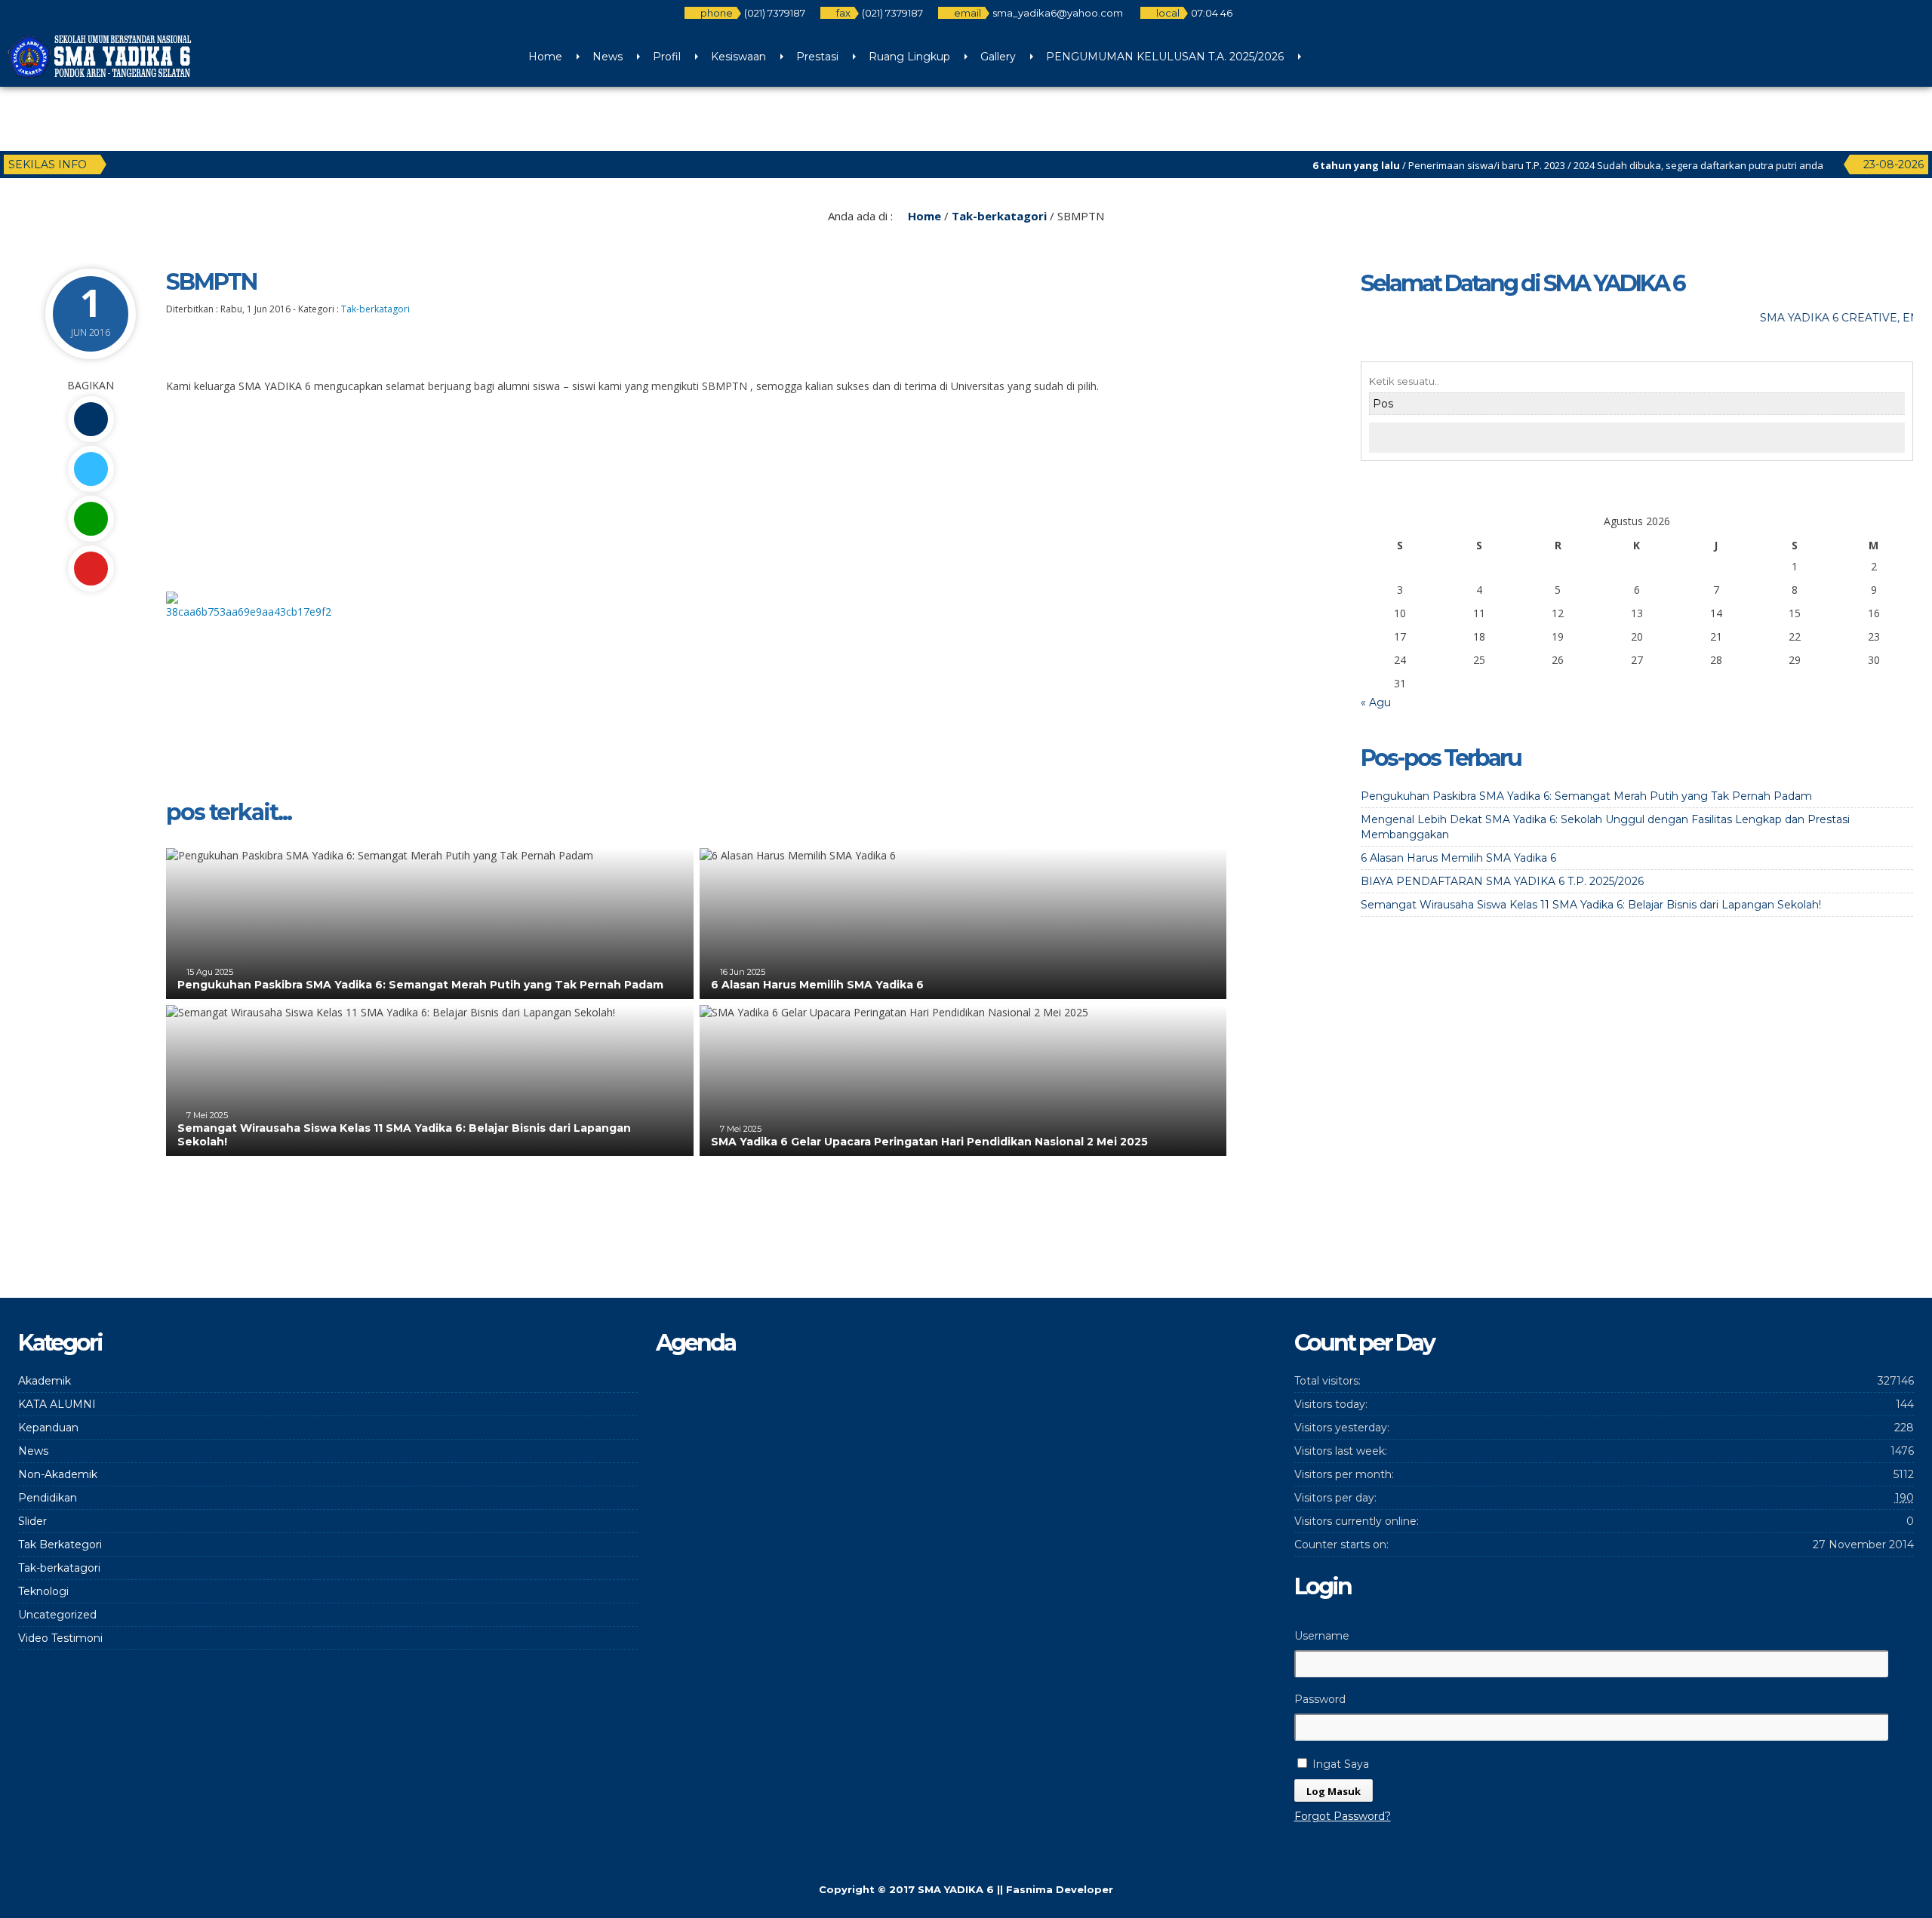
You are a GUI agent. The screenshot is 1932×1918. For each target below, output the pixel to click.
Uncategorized (57, 1615)
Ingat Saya (1339, 1764)
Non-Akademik (58, 1474)
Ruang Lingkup (909, 57)
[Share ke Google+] (91, 569)
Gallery (998, 57)
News (608, 57)
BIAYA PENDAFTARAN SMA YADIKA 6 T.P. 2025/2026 (1502, 881)
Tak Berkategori (60, 1545)
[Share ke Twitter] (91, 469)
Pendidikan (48, 1498)
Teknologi (43, 1591)
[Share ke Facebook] (91, 419)
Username (1322, 1636)
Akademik (45, 1381)
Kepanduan (48, 1428)
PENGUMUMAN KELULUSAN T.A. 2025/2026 (1165, 57)
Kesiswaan (738, 57)
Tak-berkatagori (999, 216)
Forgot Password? (1343, 1816)
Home (545, 57)
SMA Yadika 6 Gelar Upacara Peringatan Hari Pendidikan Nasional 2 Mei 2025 (929, 1142)
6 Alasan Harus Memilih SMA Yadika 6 (817, 985)
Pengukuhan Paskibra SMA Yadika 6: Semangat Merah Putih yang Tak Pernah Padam (420, 985)
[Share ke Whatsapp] (91, 519)
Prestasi (817, 57)
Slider (32, 1521)
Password (1320, 1699)
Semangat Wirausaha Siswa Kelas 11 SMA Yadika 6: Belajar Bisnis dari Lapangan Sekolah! (1591, 905)
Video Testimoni (60, 1638)
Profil (667, 57)
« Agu (1376, 702)
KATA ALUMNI (57, 1404)
